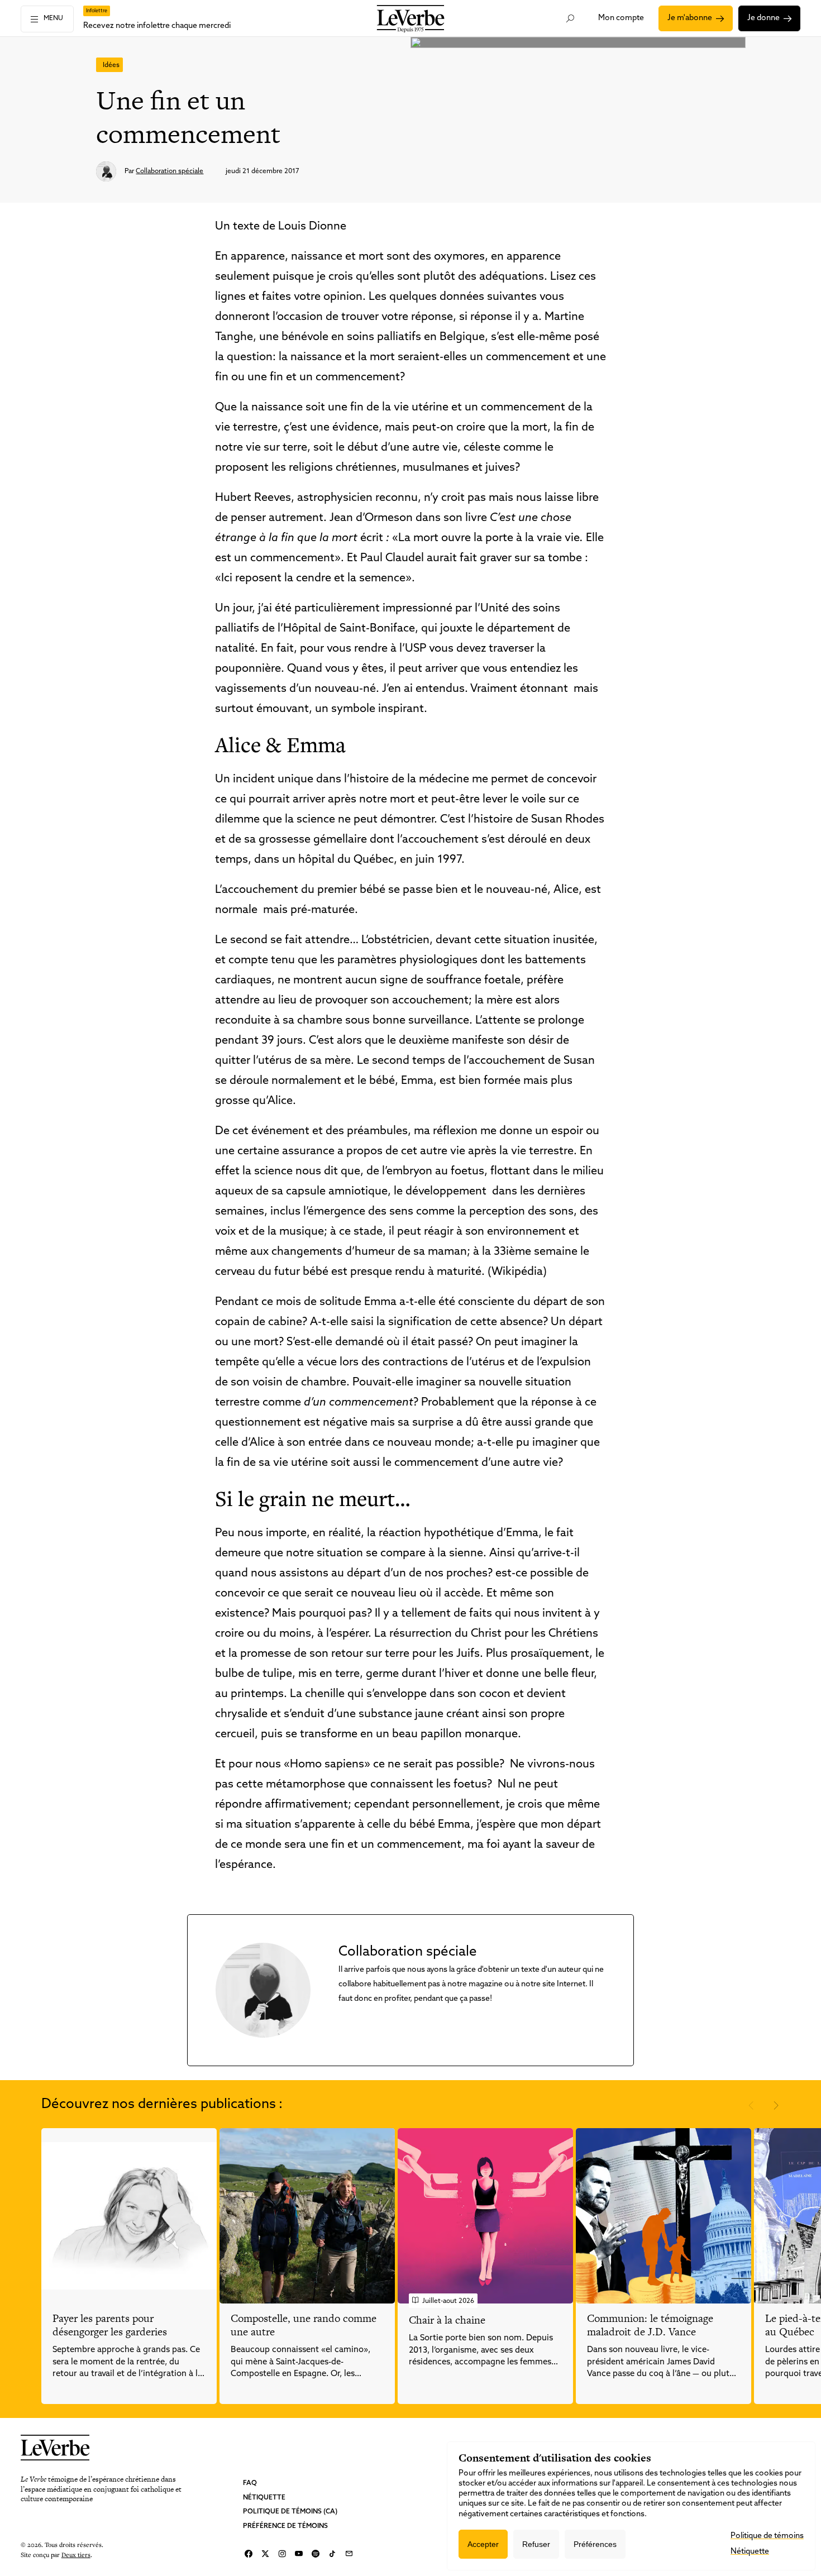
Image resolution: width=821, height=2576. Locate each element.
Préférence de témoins (285, 2526)
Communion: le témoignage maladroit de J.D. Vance (650, 2325)
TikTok (332, 2554)
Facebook (249, 2554)
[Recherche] (570, 18)
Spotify (316, 2554)
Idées (111, 65)
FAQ (250, 2483)
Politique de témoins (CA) (290, 2512)
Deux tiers (76, 2555)
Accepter (483, 2544)
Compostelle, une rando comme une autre (304, 2325)
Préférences (595, 2544)
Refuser (536, 2544)
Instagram (282, 2554)
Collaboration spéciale (170, 171)
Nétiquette (264, 2498)
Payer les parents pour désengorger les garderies (110, 2325)
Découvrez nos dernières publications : (162, 2105)
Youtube (299, 2554)
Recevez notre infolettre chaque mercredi (157, 26)
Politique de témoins (767, 2536)
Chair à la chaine (447, 2320)
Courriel (349, 2554)
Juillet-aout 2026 (448, 2301)
